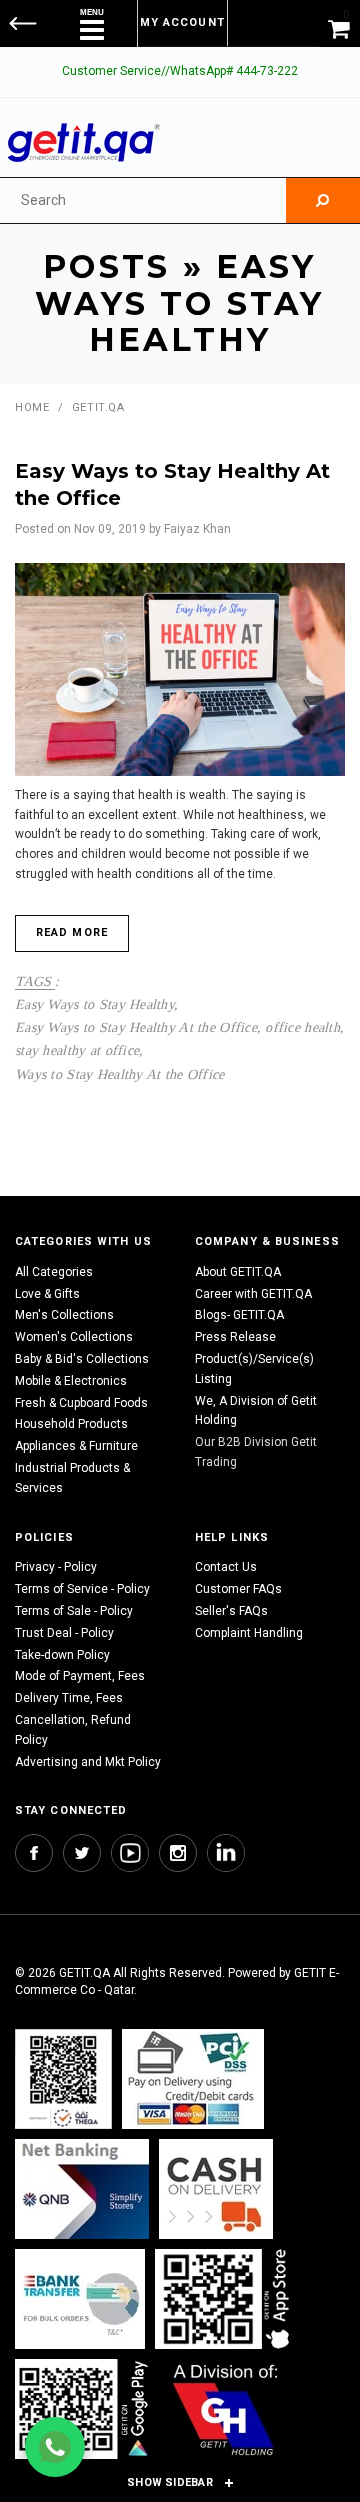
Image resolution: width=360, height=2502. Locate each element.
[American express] (216, 2188)
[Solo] (83, 2408)
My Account (182, 22)
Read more (72, 932)
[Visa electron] (80, 2298)
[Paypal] (63, 2078)
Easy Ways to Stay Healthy (94, 1004)
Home (32, 407)
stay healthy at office (77, 1050)
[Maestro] (226, 2298)
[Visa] (193, 2078)
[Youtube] (130, 1853)
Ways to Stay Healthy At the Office (120, 1074)
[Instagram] (178, 1853)
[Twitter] (82, 1853)
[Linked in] (226, 1853)
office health (302, 1027)
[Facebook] (34, 1853)
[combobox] (143, 200)
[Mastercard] (82, 2188)
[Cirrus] (225, 2408)
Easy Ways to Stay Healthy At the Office (136, 1027)
